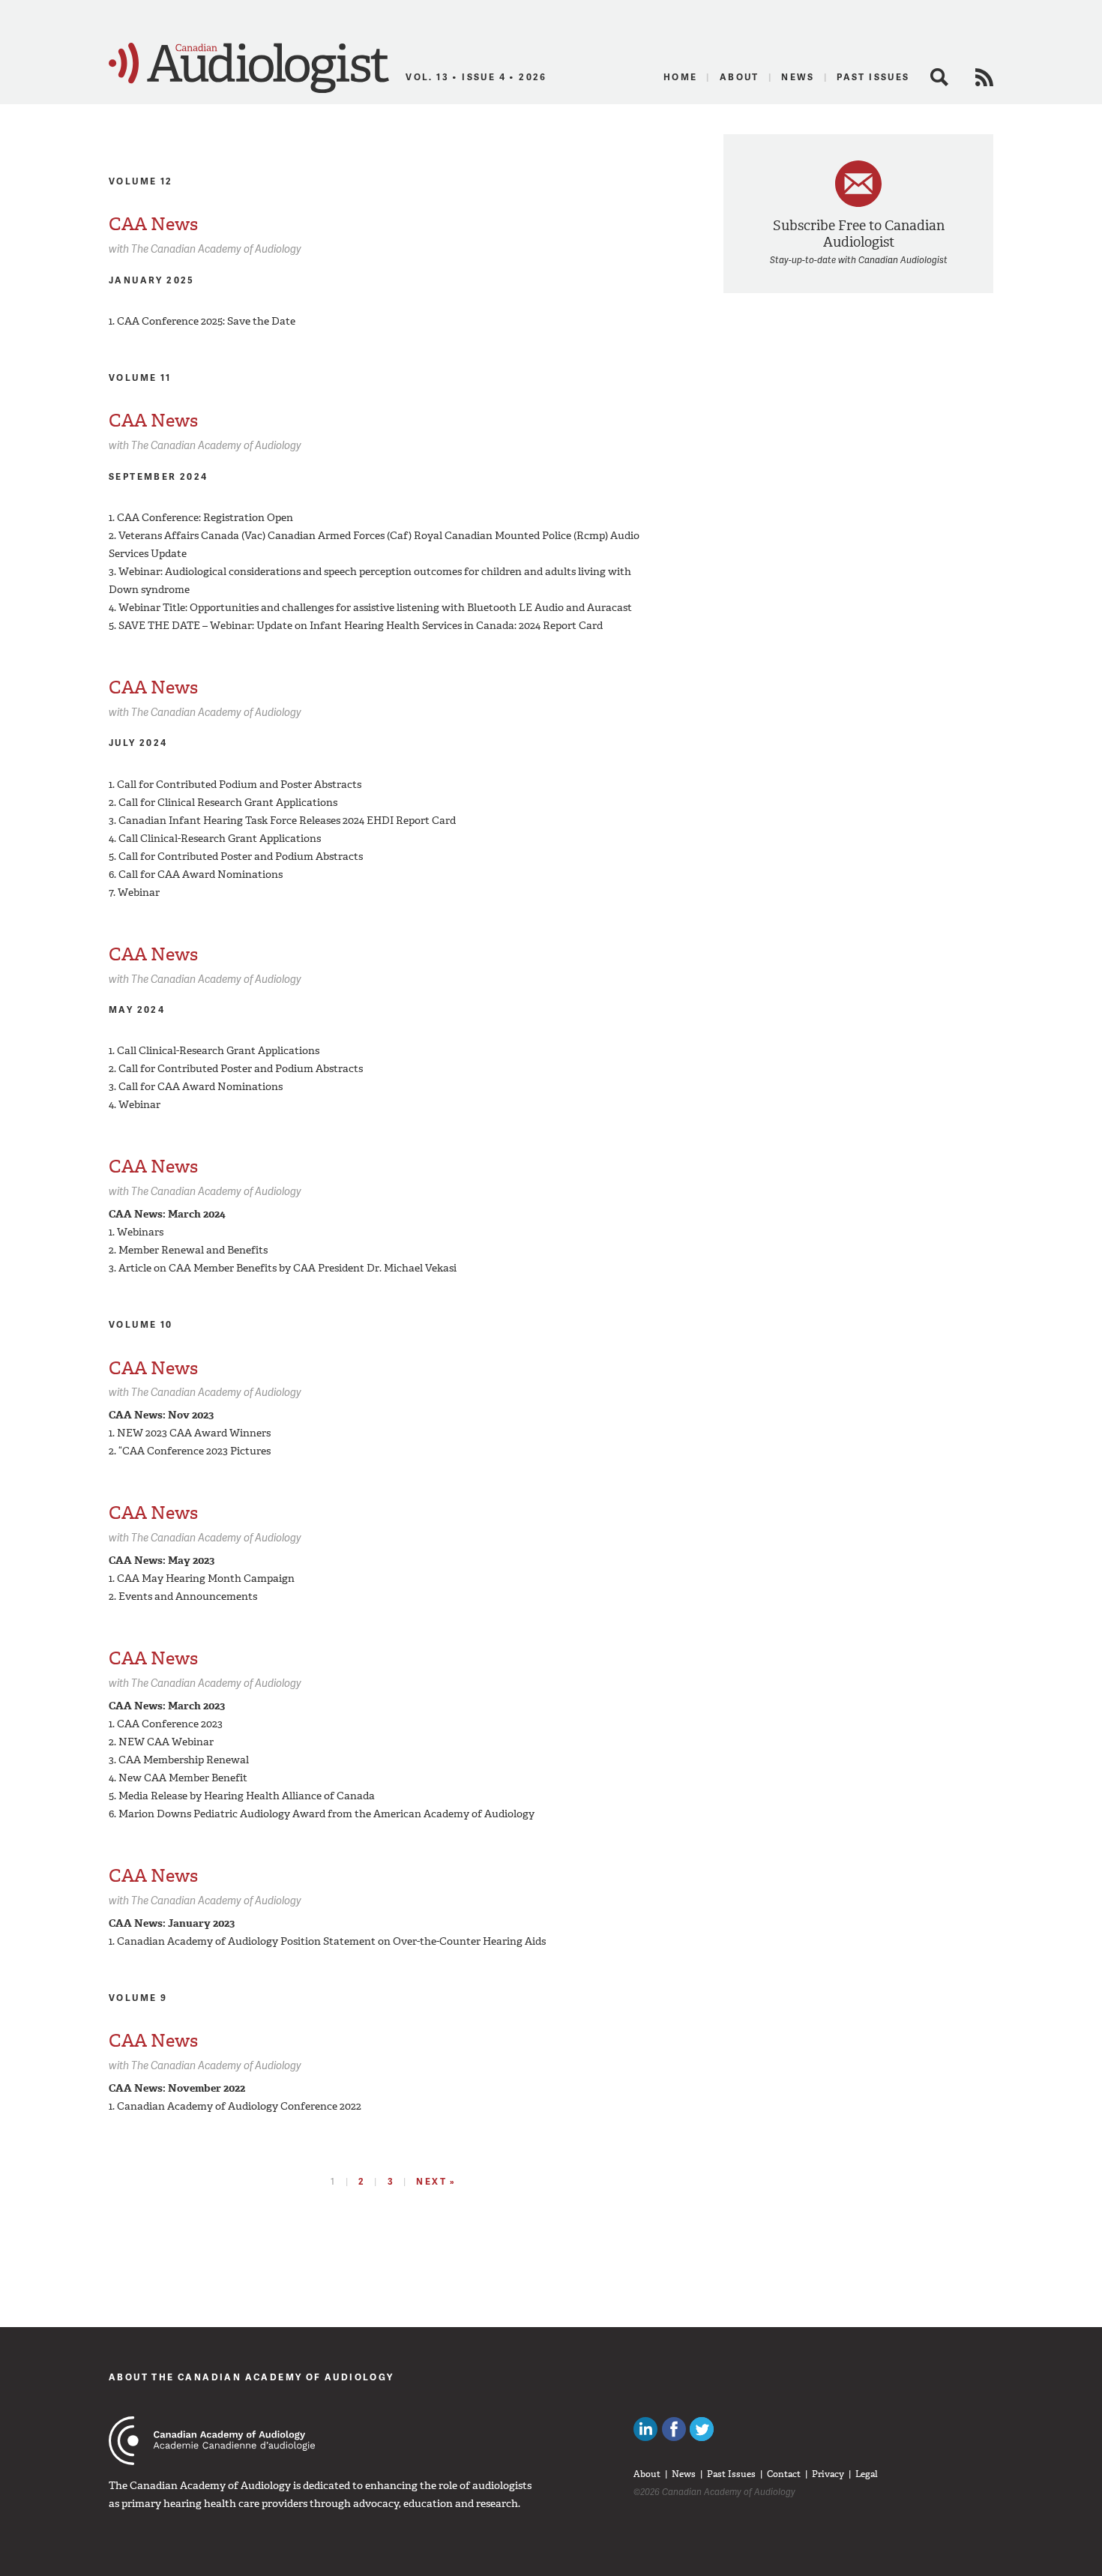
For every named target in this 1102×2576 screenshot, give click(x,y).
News (798, 77)
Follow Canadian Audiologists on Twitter (702, 2429)
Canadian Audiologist (249, 68)
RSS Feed (984, 77)
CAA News (153, 224)
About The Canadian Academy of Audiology (252, 2377)
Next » (436, 2181)
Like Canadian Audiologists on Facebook (674, 2429)
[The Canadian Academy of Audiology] (212, 2441)
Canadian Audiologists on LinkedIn (645, 2429)
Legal (867, 2474)
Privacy (828, 2474)
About (740, 77)
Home (681, 77)
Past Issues (873, 77)
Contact (784, 2474)
